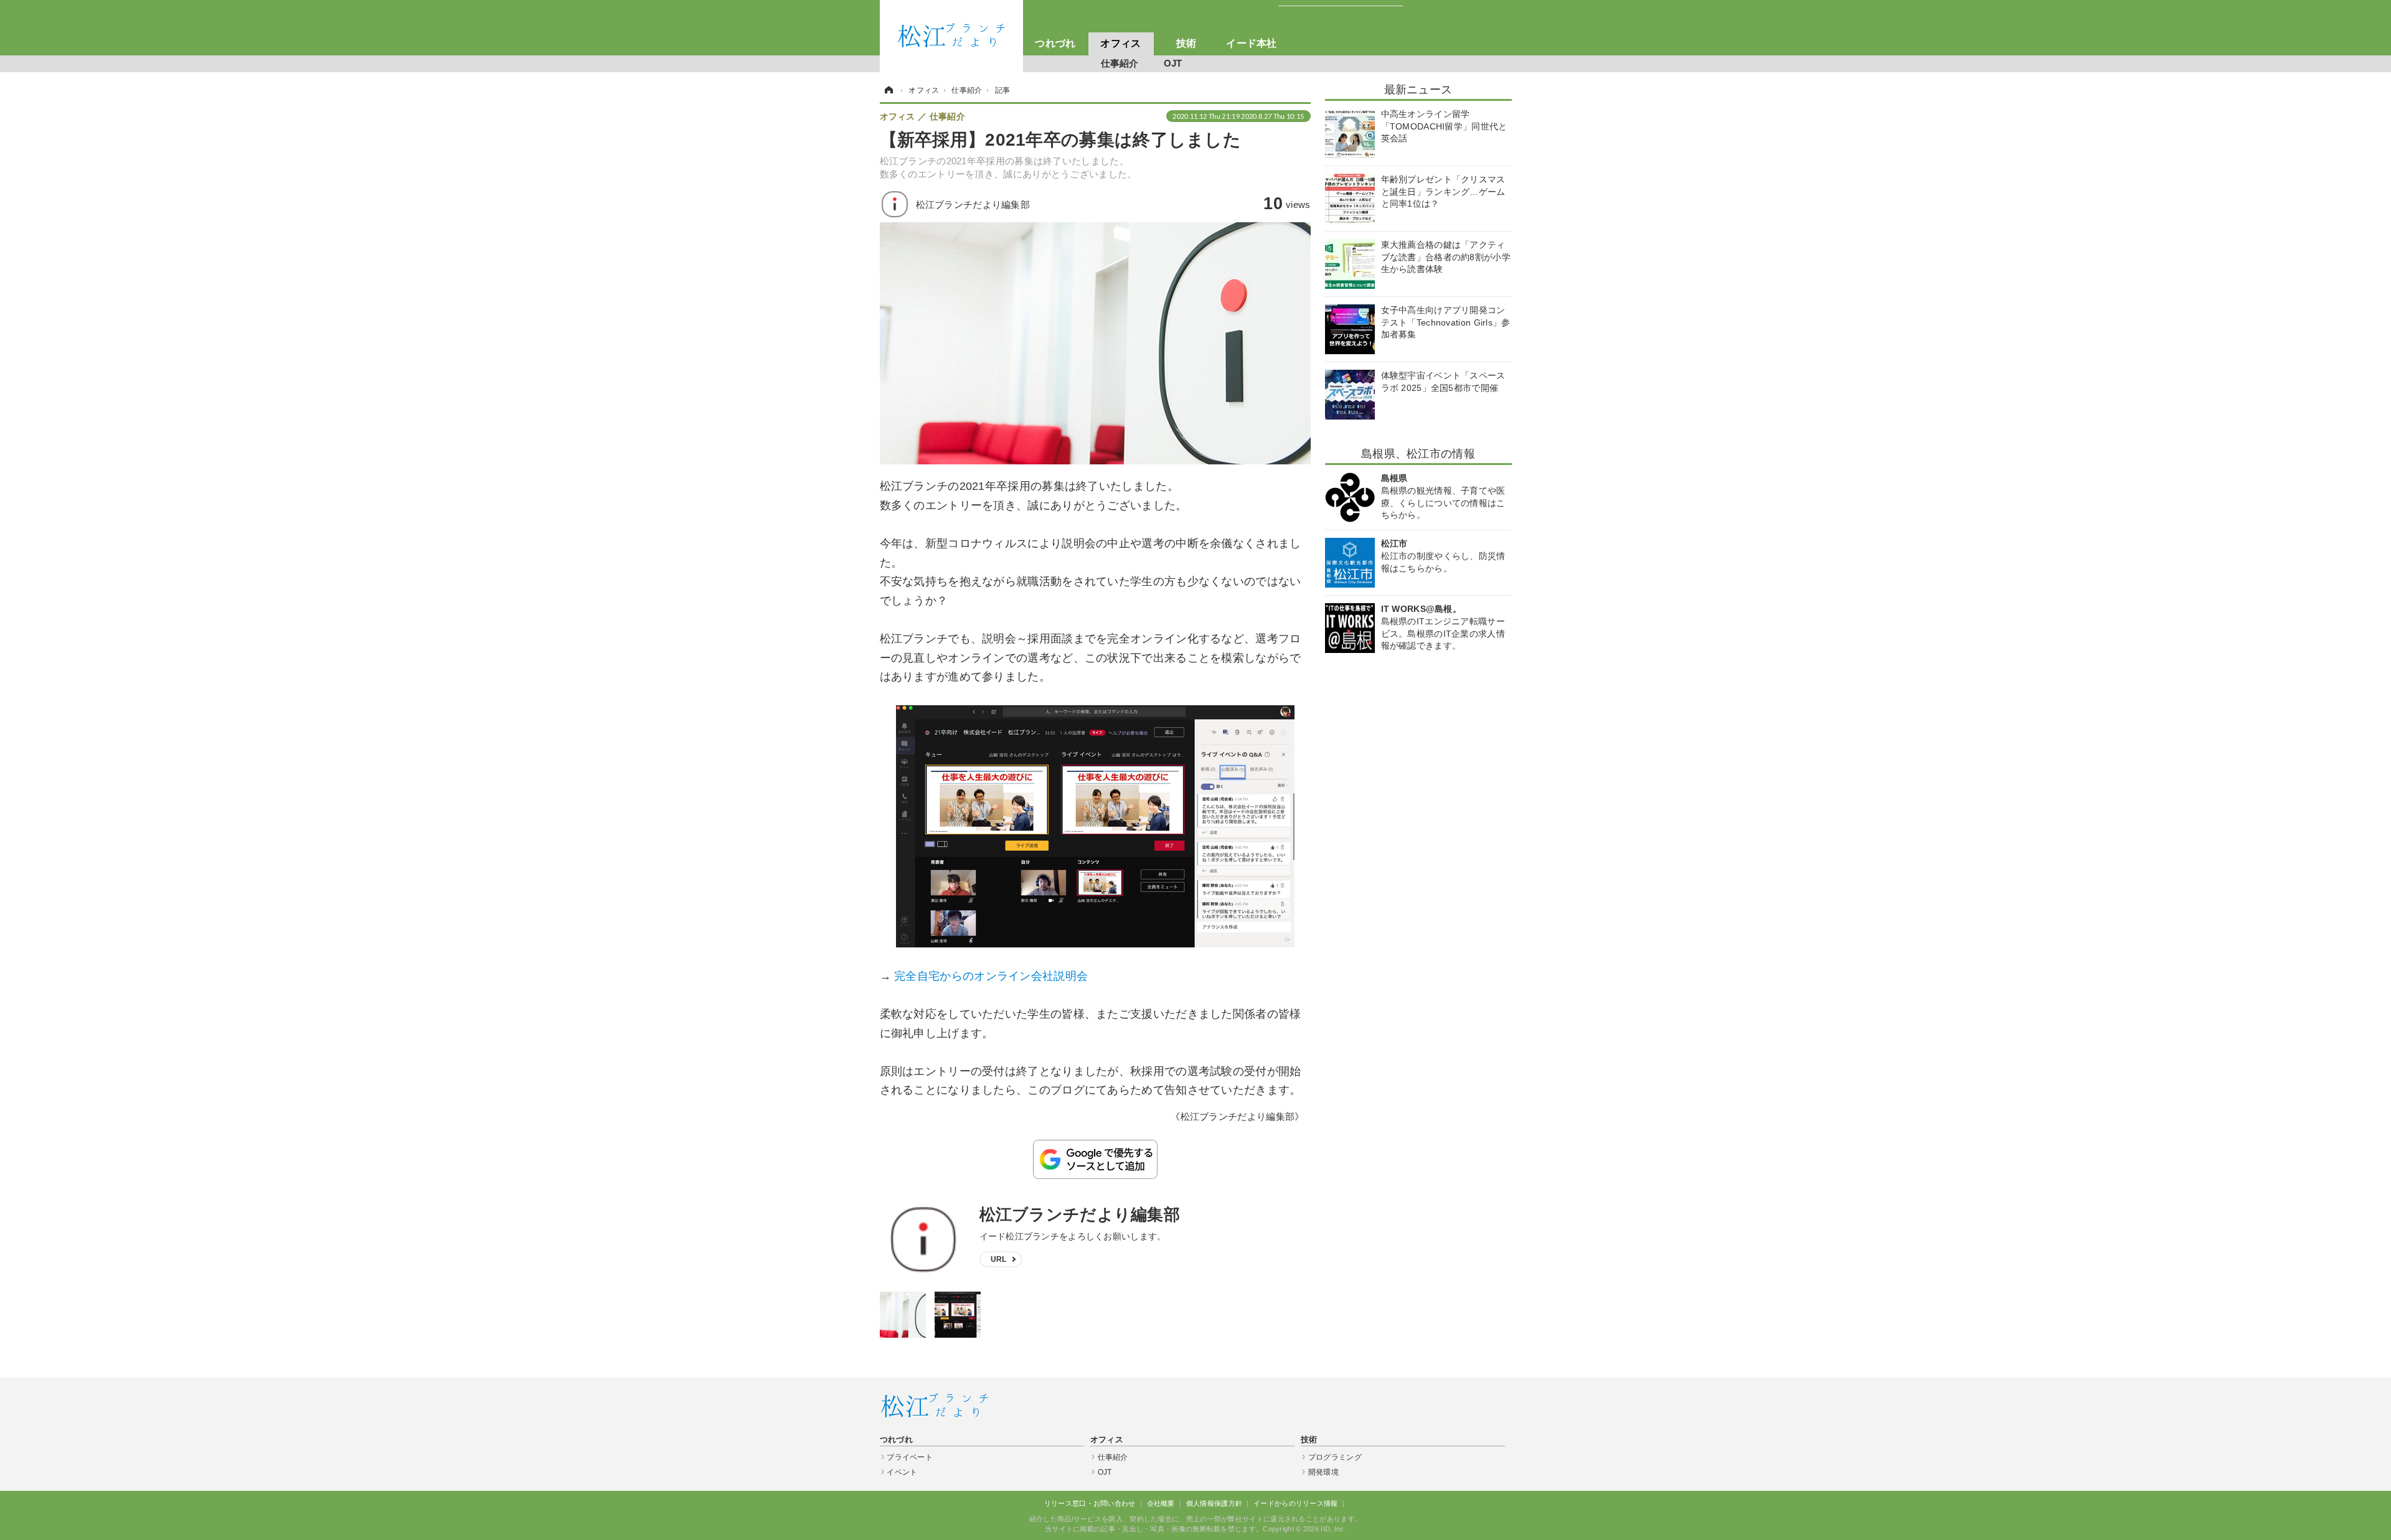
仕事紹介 (1120, 63)
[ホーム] (888, 90)
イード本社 (1252, 43)
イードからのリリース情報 (1296, 1503)
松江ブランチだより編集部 (1080, 1214)
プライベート (910, 1457)
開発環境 (1323, 1472)
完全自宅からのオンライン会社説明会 (991, 976)
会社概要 (1161, 1503)
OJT (1173, 63)
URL (999, 1259)
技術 (1186, 43)
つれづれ (1055, 43)
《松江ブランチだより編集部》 (1237, 1116)
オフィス (1120, 43)
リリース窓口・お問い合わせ (1090, 1503)
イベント (902, 1472)
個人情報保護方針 (1214, 1503)
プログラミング (1335, 1457)
